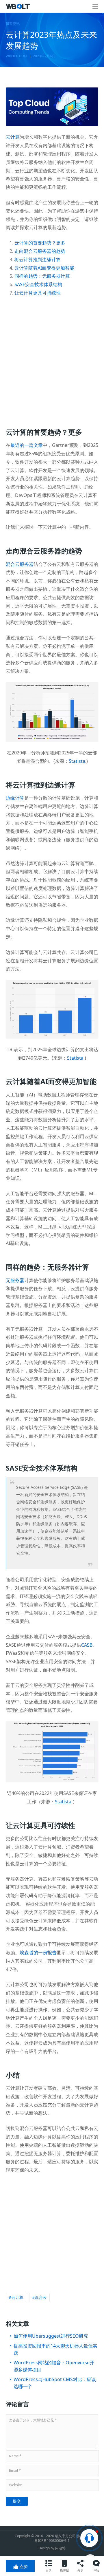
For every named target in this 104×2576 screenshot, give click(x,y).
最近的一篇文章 (27, 445)
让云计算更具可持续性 (38, 293)
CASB (87, 1645)
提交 (17, 2501)
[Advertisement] (52, 358)
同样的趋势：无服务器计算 (42, 276)
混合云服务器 (20, 564)
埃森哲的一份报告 (38, 1952)
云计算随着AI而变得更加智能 (44, 268)
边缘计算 (15, 798)
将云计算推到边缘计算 (38, 259)
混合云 (41, 2297)
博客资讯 (13, 24)
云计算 (13, 137)
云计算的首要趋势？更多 (40, 243)
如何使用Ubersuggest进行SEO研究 (51, 2336)
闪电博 (60, 2548)
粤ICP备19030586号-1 (52, 2541)
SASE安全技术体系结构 (38, 284)
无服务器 (15, 1280)
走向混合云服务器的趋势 (40, 251)
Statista (77, 761)
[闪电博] (18, 6)
